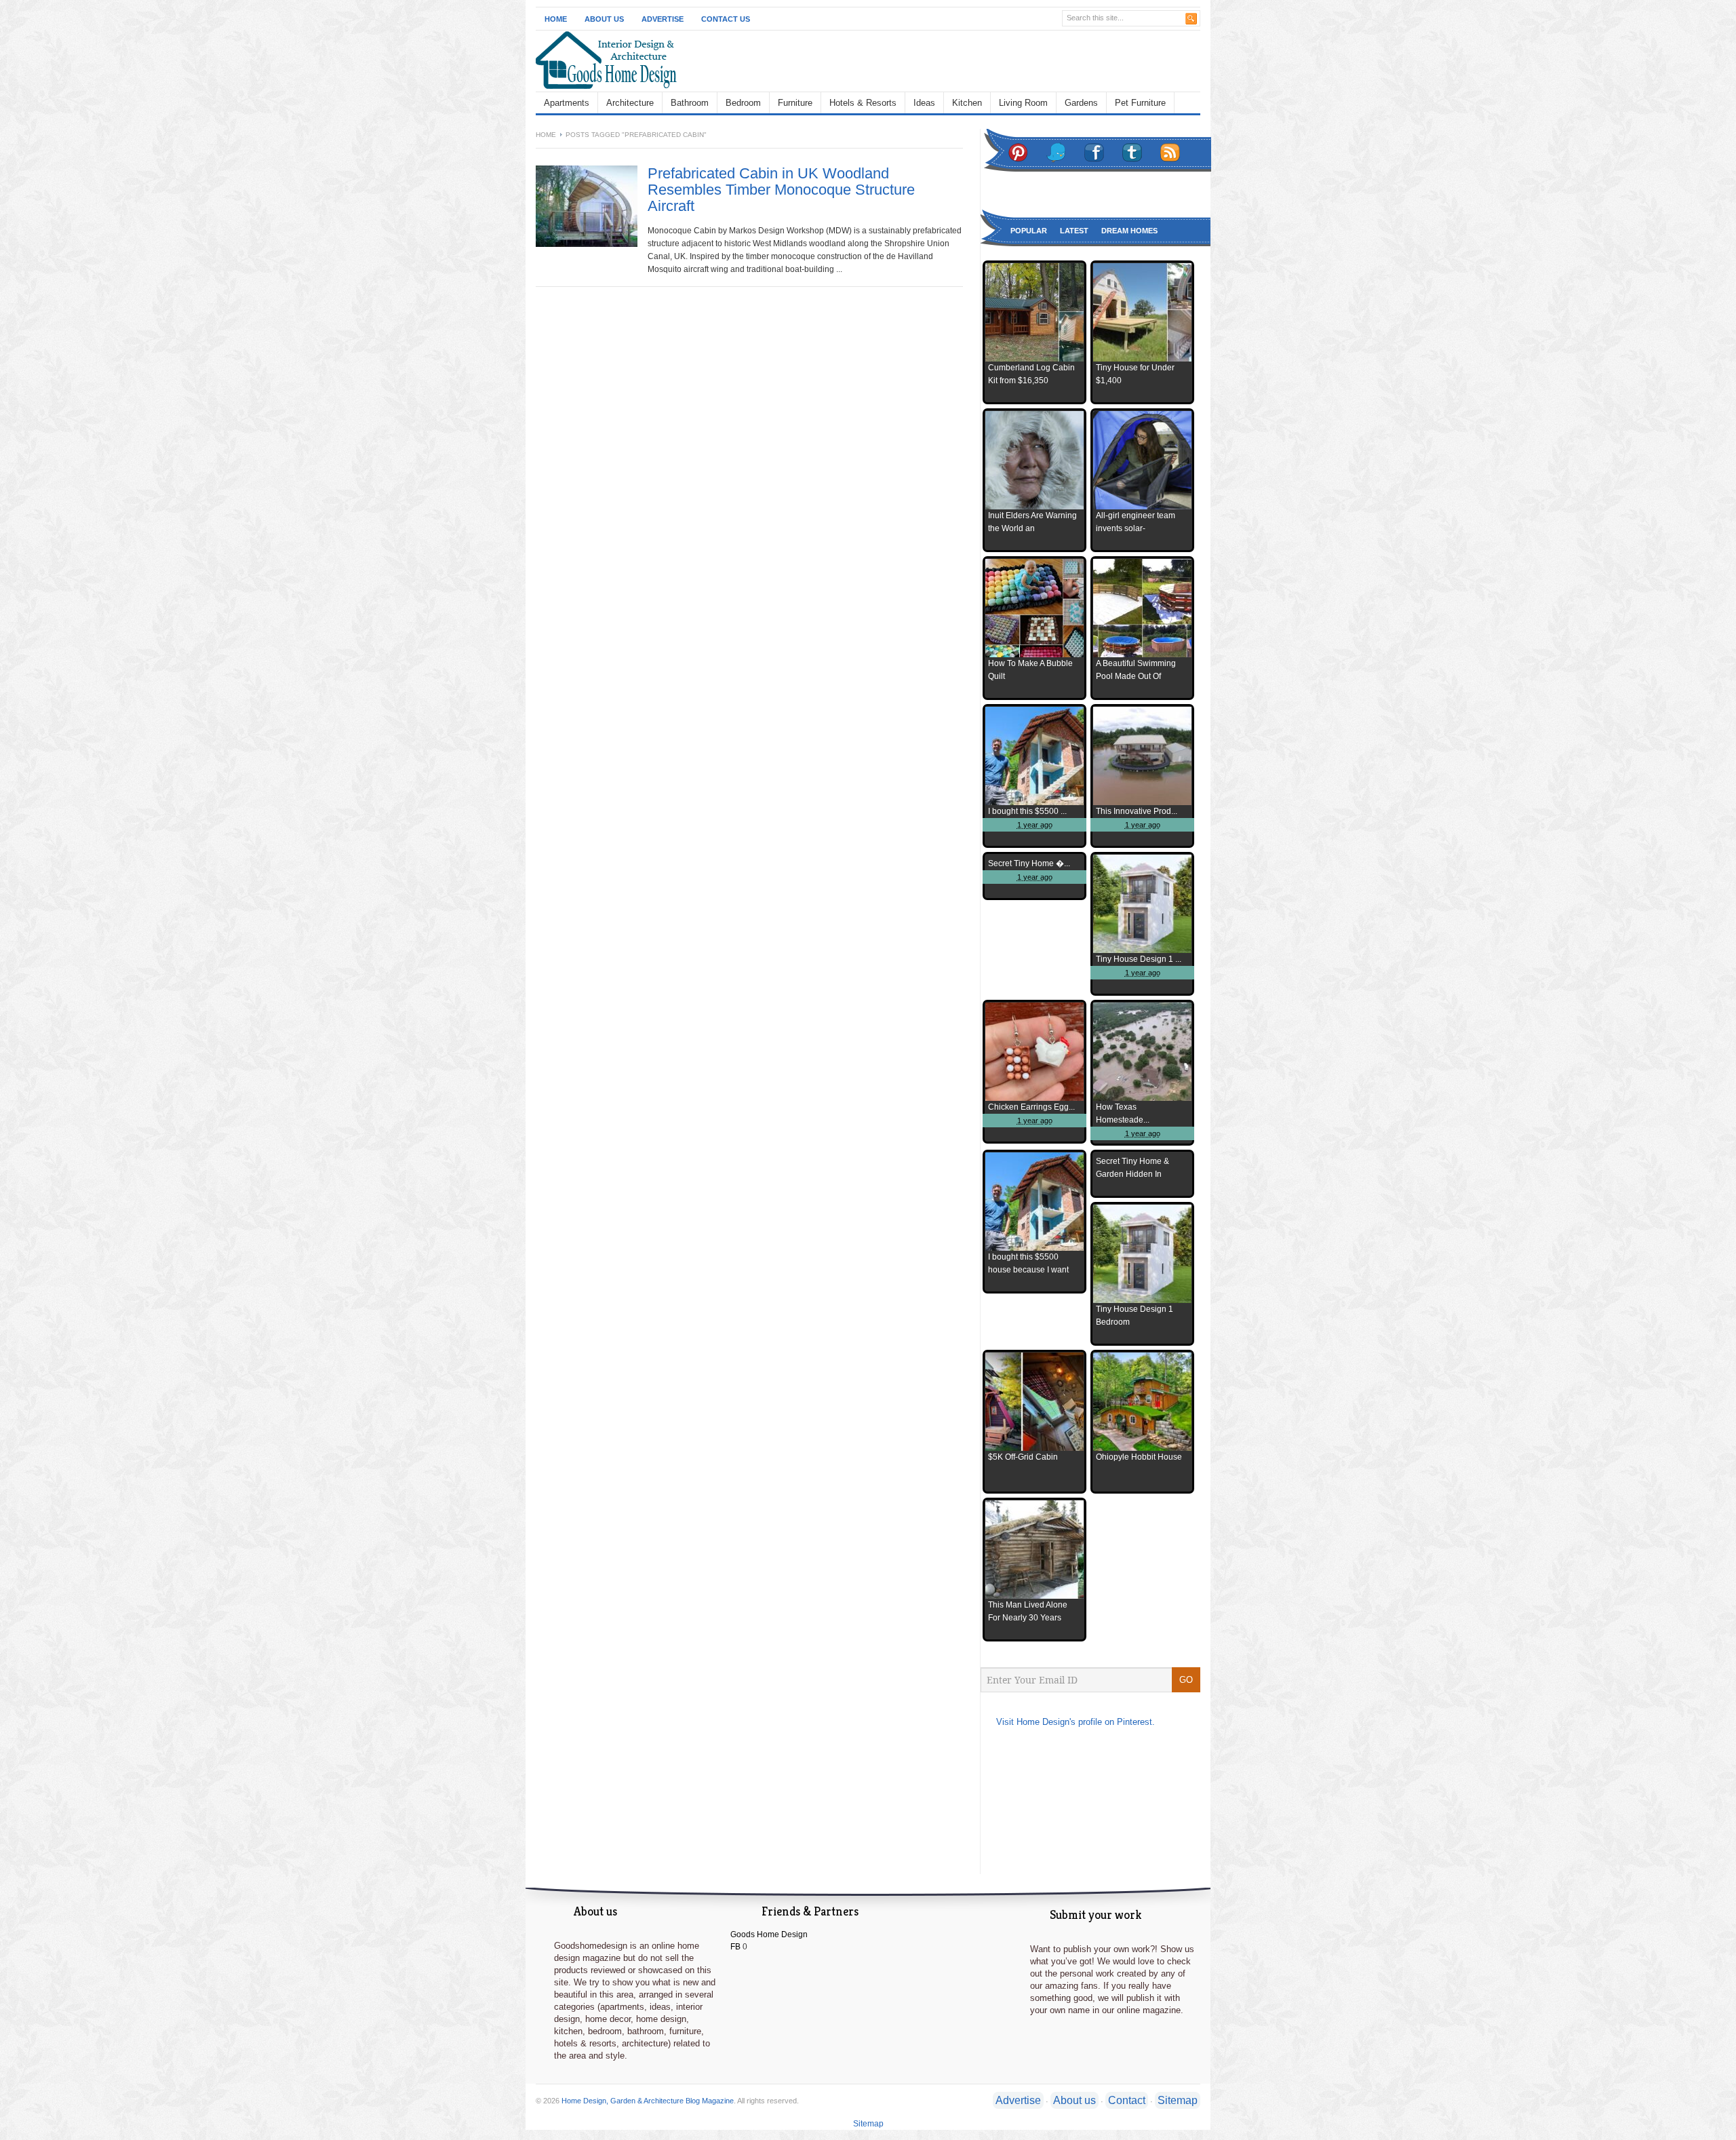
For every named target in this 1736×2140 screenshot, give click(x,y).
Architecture (630, 103)
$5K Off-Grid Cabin (1023, 1457)
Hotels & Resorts (863, 103)
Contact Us (726, 19)
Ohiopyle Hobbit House (1139, 1457)
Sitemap (1178, 2100)
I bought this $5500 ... (1027, 811)
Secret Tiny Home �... (1029, 863)
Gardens (1081, 103)
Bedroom (743, 103)
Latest (1074, 231)
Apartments (567, 103)
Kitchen (967, 103)
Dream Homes (1129, 231)
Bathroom (690, 103)
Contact (1127, 2100)
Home (556, 19)
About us (1074, 2100)
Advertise (663, 19)
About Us (604, 19)
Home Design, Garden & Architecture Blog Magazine (648, 2101)
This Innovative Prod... (1137, 811)
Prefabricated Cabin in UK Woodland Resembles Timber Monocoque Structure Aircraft (781, 190)
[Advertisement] (960, 60)
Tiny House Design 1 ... (1139, 959)
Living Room (1023, 103)
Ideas (924, 103)
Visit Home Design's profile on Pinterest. (1076, 1722)
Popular (1029, 231)
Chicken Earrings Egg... (1031, 1107)
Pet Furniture (1140, 103)
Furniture (795, 103)
